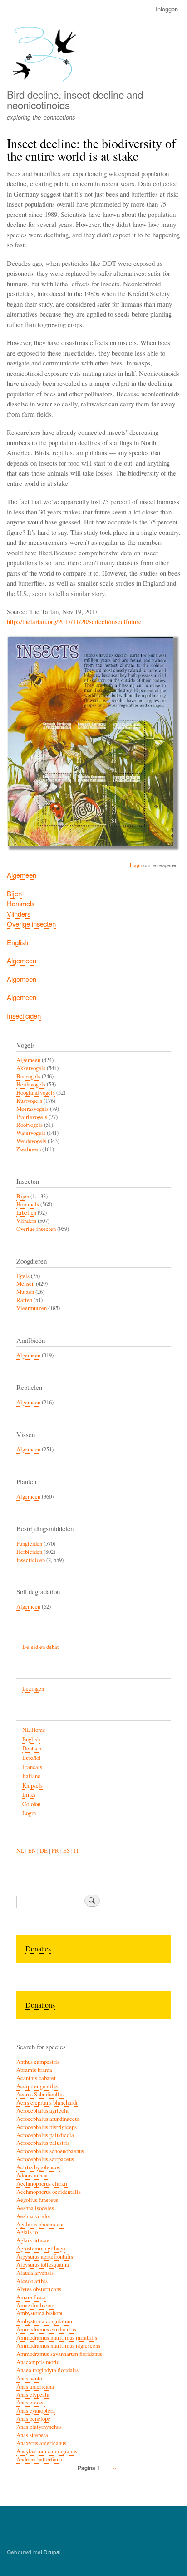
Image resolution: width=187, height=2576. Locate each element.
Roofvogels (30, 1125)
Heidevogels (31, 1084)
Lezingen (33, 1689)
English (17, 942)
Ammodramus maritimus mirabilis (57, 2338)
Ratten (24, 1300)
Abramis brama (34, 2070)
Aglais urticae (33, 2240)
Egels (23, 1276)
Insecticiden (24, 1016)
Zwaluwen (29, 1149)
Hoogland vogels (36, 1093)
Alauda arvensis (35, 2273)
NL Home (34, 1730)
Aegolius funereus (37, 2200)
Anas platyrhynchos (39, 2427)
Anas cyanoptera (36, 2410)
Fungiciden (29, 1544)
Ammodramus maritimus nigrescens (58, 2346)
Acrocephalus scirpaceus (45, 2159)
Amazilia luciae (35, 2305)
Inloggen (167, 9)
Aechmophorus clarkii (42, 2184)
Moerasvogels (32, 1109)
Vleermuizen (32, 1308)
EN (32, 1851)
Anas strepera (32, 2435)
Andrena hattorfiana (39, 2459)
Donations (40, 2005)
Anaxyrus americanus (41, 2443)
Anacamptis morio (38, 2362)
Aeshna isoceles (35, 2208)
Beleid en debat (41, 1647)
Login (136, 865)
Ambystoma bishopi (39, 2313)
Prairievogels (32, 1117)
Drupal (52, 2552)
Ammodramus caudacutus (46, 2329)
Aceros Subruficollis (40, 2094)
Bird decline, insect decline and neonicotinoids (75, 99)
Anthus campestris (38, 2062)
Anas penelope (33, 2419)
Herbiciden (29, 1552)
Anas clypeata (33, 2395)
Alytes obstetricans (39, 2289)
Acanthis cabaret (36, 2078)
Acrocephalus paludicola (45, 2135)
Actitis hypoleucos (38, 2167)
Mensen (25, 1284)
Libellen (26, 1213)
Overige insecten (31, 924)
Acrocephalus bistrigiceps (47, 2127)
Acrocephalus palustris (43, 2143)
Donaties (38, 1949)
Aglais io (27, 2232)
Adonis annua (32, 2175)
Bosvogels (28, 1076)
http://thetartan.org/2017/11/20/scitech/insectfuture (74, 621)
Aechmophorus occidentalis (49, 2192)
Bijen (14, 893)
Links (29, 1795)
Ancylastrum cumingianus (47, 2451)
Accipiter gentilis (37, 2086)
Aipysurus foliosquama (43, 2265)
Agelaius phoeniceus (40, 2224)
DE (44, 1851)
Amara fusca (31, 2297)
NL (20, 1851)
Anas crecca (31, 2402)
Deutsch (32, 1748)
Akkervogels (31, 1068)
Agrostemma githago (41, 2248)
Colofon (31, 1804)
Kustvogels (29, 1101)
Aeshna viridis (33, 2216)
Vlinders (19, 914)
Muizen (25, 1292)
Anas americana (35, 2386)
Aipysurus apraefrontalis (45, 2256)
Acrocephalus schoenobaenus (50, 2151)
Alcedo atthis (32, 2281)
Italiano (31, 1776)
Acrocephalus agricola (42, 2111)
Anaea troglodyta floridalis (47, 2370)
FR (55, 1851)
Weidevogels (31, 1141)
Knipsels (32, 1785)
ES (66, 1851)
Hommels (21, 903)
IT (77, 1851)
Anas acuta (29, 2378)
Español (32, 1758)
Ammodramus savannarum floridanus (59, 2354)
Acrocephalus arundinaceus (48, 2119)
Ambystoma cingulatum (44, 2321)
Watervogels (31, 1133)
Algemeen (22, 875)
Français (32, 1767)
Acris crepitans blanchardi (47, 2103)
